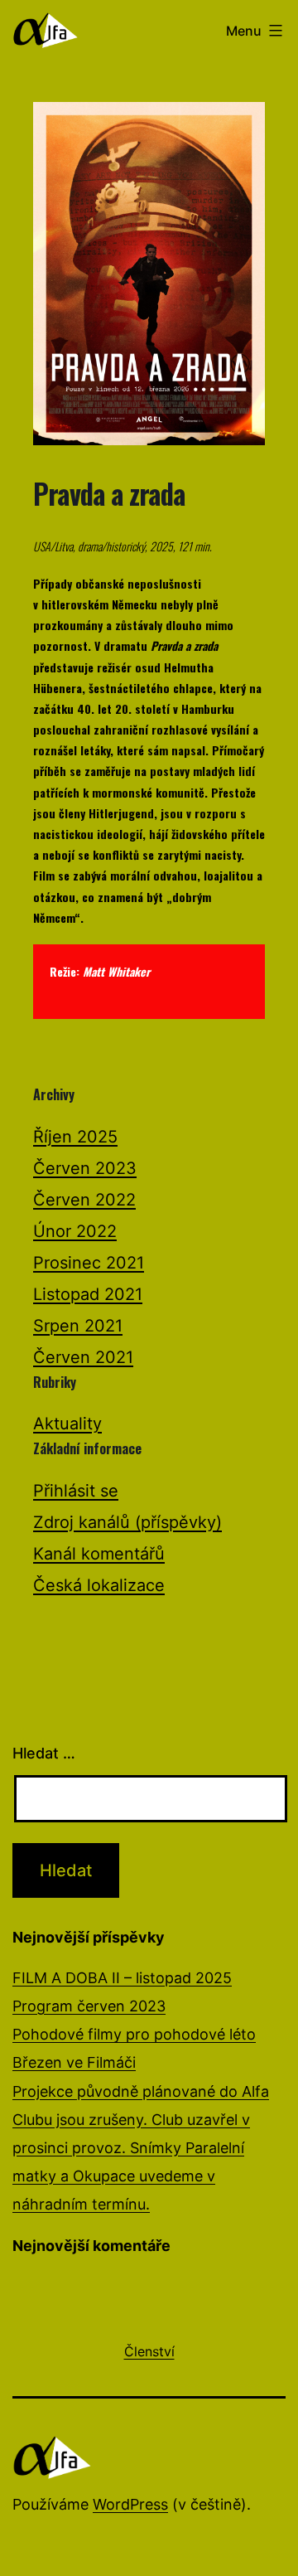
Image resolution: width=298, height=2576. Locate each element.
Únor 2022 (75, 1231)
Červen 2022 (84, 1200)
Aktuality (67, 1424)
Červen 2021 (83, 1357)
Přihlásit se (76, 1491)
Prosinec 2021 (89, 1263)
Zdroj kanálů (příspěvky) (127, 1522)
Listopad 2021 (88, 1294)
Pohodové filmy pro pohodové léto (134, 2034)
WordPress (130, 2504)
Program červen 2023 (89, 2006)
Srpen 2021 (78, 1326)
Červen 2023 (85, 1168)
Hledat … (44, 1753)
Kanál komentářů (99, 1554)
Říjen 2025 (75, 1137)
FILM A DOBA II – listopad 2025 (122, 1978)
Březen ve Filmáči (74, 2062)
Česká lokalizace (99, 1585)
